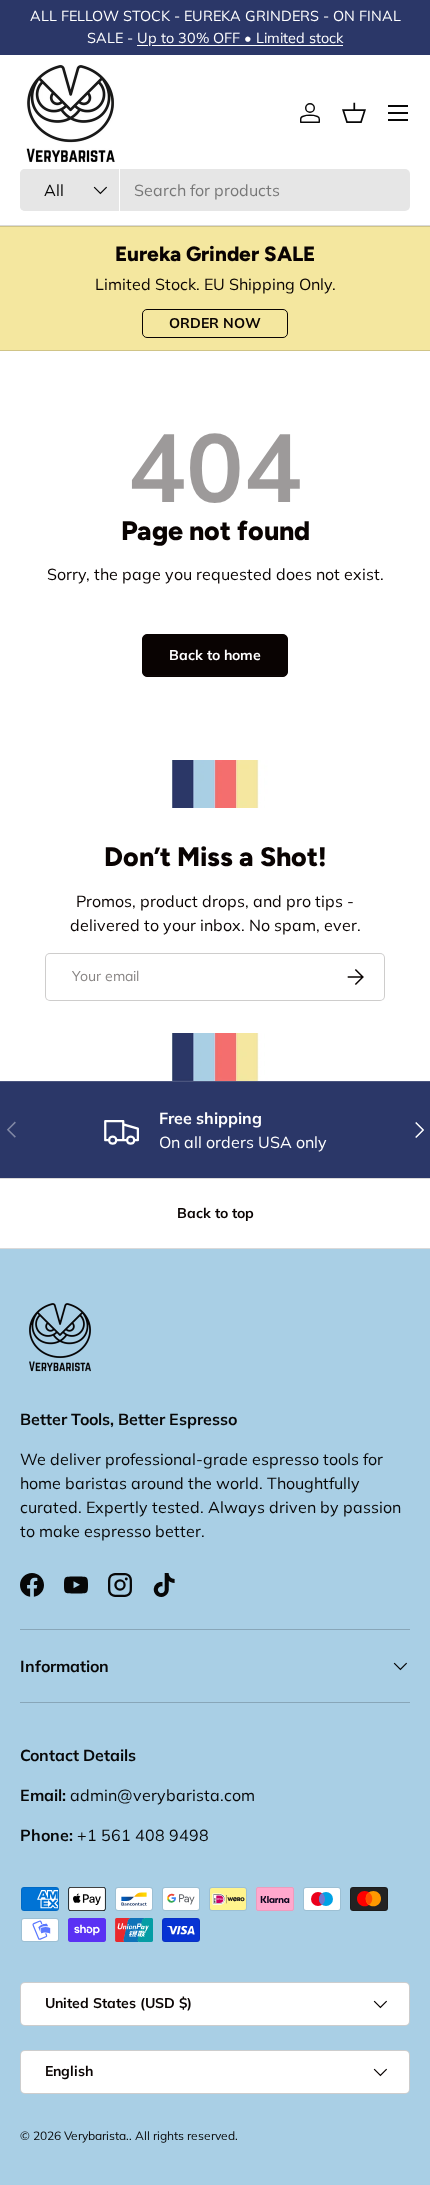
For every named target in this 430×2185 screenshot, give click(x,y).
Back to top (215, 1213)
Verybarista (95, 2135)
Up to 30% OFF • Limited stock (240, 38)
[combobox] (215, 190)
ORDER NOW (215, 323)
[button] (354, 113)
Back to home (215, 655)
